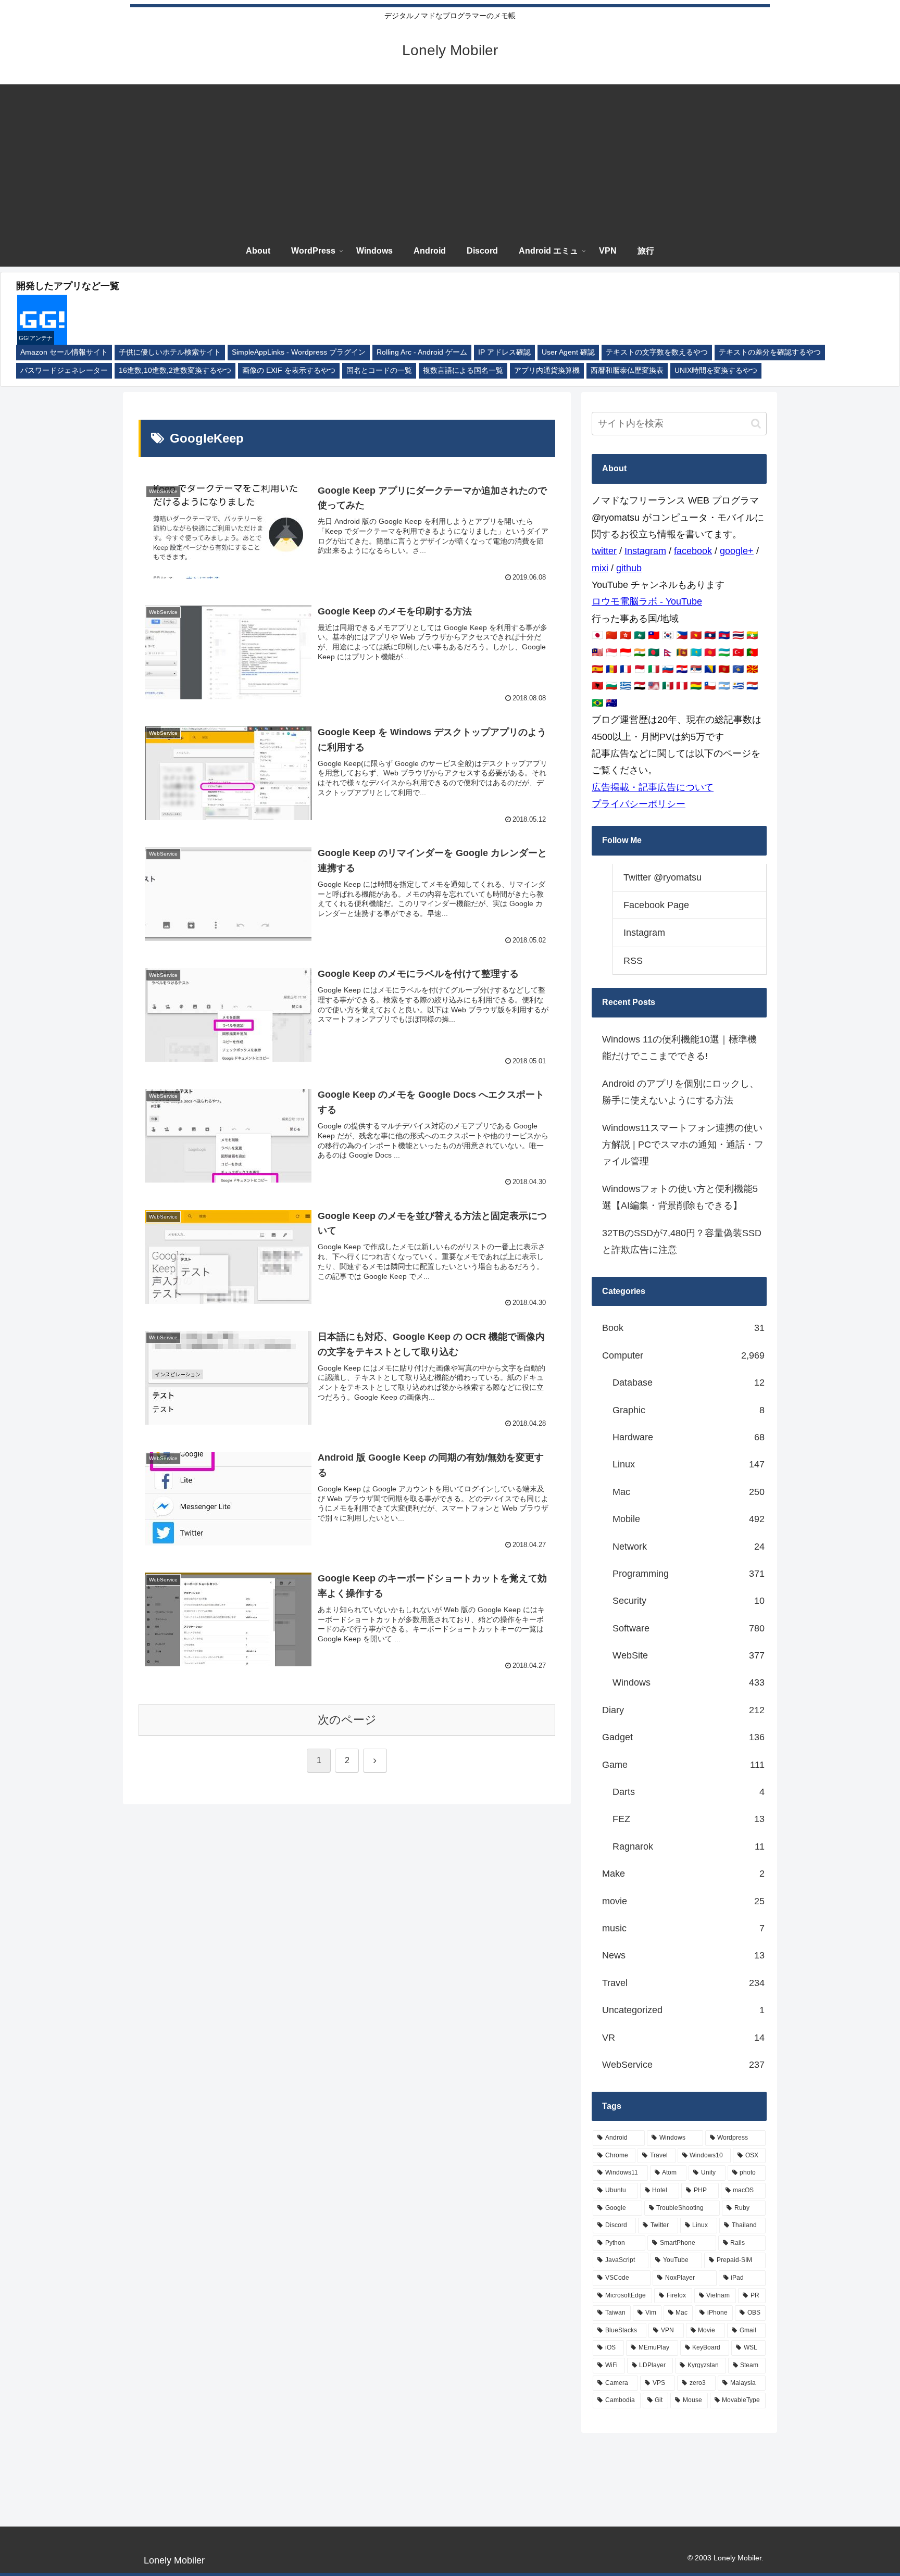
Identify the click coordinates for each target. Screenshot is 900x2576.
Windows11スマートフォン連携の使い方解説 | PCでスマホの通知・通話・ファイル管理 (683, 1145)
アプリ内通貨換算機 (547, 370)
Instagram (645, 551)
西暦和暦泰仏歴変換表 (627, 370)
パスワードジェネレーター (64, 370)
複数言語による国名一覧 (463, 370)
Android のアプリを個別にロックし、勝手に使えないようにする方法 (680, 1092)
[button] (756, 424)
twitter (604, 551)
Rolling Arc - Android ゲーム (422, 352)
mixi (600, 568)
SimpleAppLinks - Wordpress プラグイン (299, 352)
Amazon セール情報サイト (64, 352)
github (629, 568)
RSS (633, 961)
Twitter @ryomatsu (662, 877)
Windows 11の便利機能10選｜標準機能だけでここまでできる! (679, 1048)
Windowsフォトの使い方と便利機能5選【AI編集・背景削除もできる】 (680, 1197)
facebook (693, 551)
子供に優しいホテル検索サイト (170, 352)
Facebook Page (656, 905)
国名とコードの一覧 (379, 370)
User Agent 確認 (568, 352)
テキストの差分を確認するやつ (770, 352)
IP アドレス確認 (504, 352)
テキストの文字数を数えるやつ (657, 352)
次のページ (347, 1720)
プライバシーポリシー (639, 804)
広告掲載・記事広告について (653, 787)
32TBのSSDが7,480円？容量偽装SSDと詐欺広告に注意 (682, 1241)
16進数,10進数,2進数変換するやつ (175, 370)
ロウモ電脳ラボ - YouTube (647, 601)
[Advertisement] (450, 157)
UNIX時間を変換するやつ (716, 370)
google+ (737, 551)
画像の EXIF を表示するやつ (289, 370)
